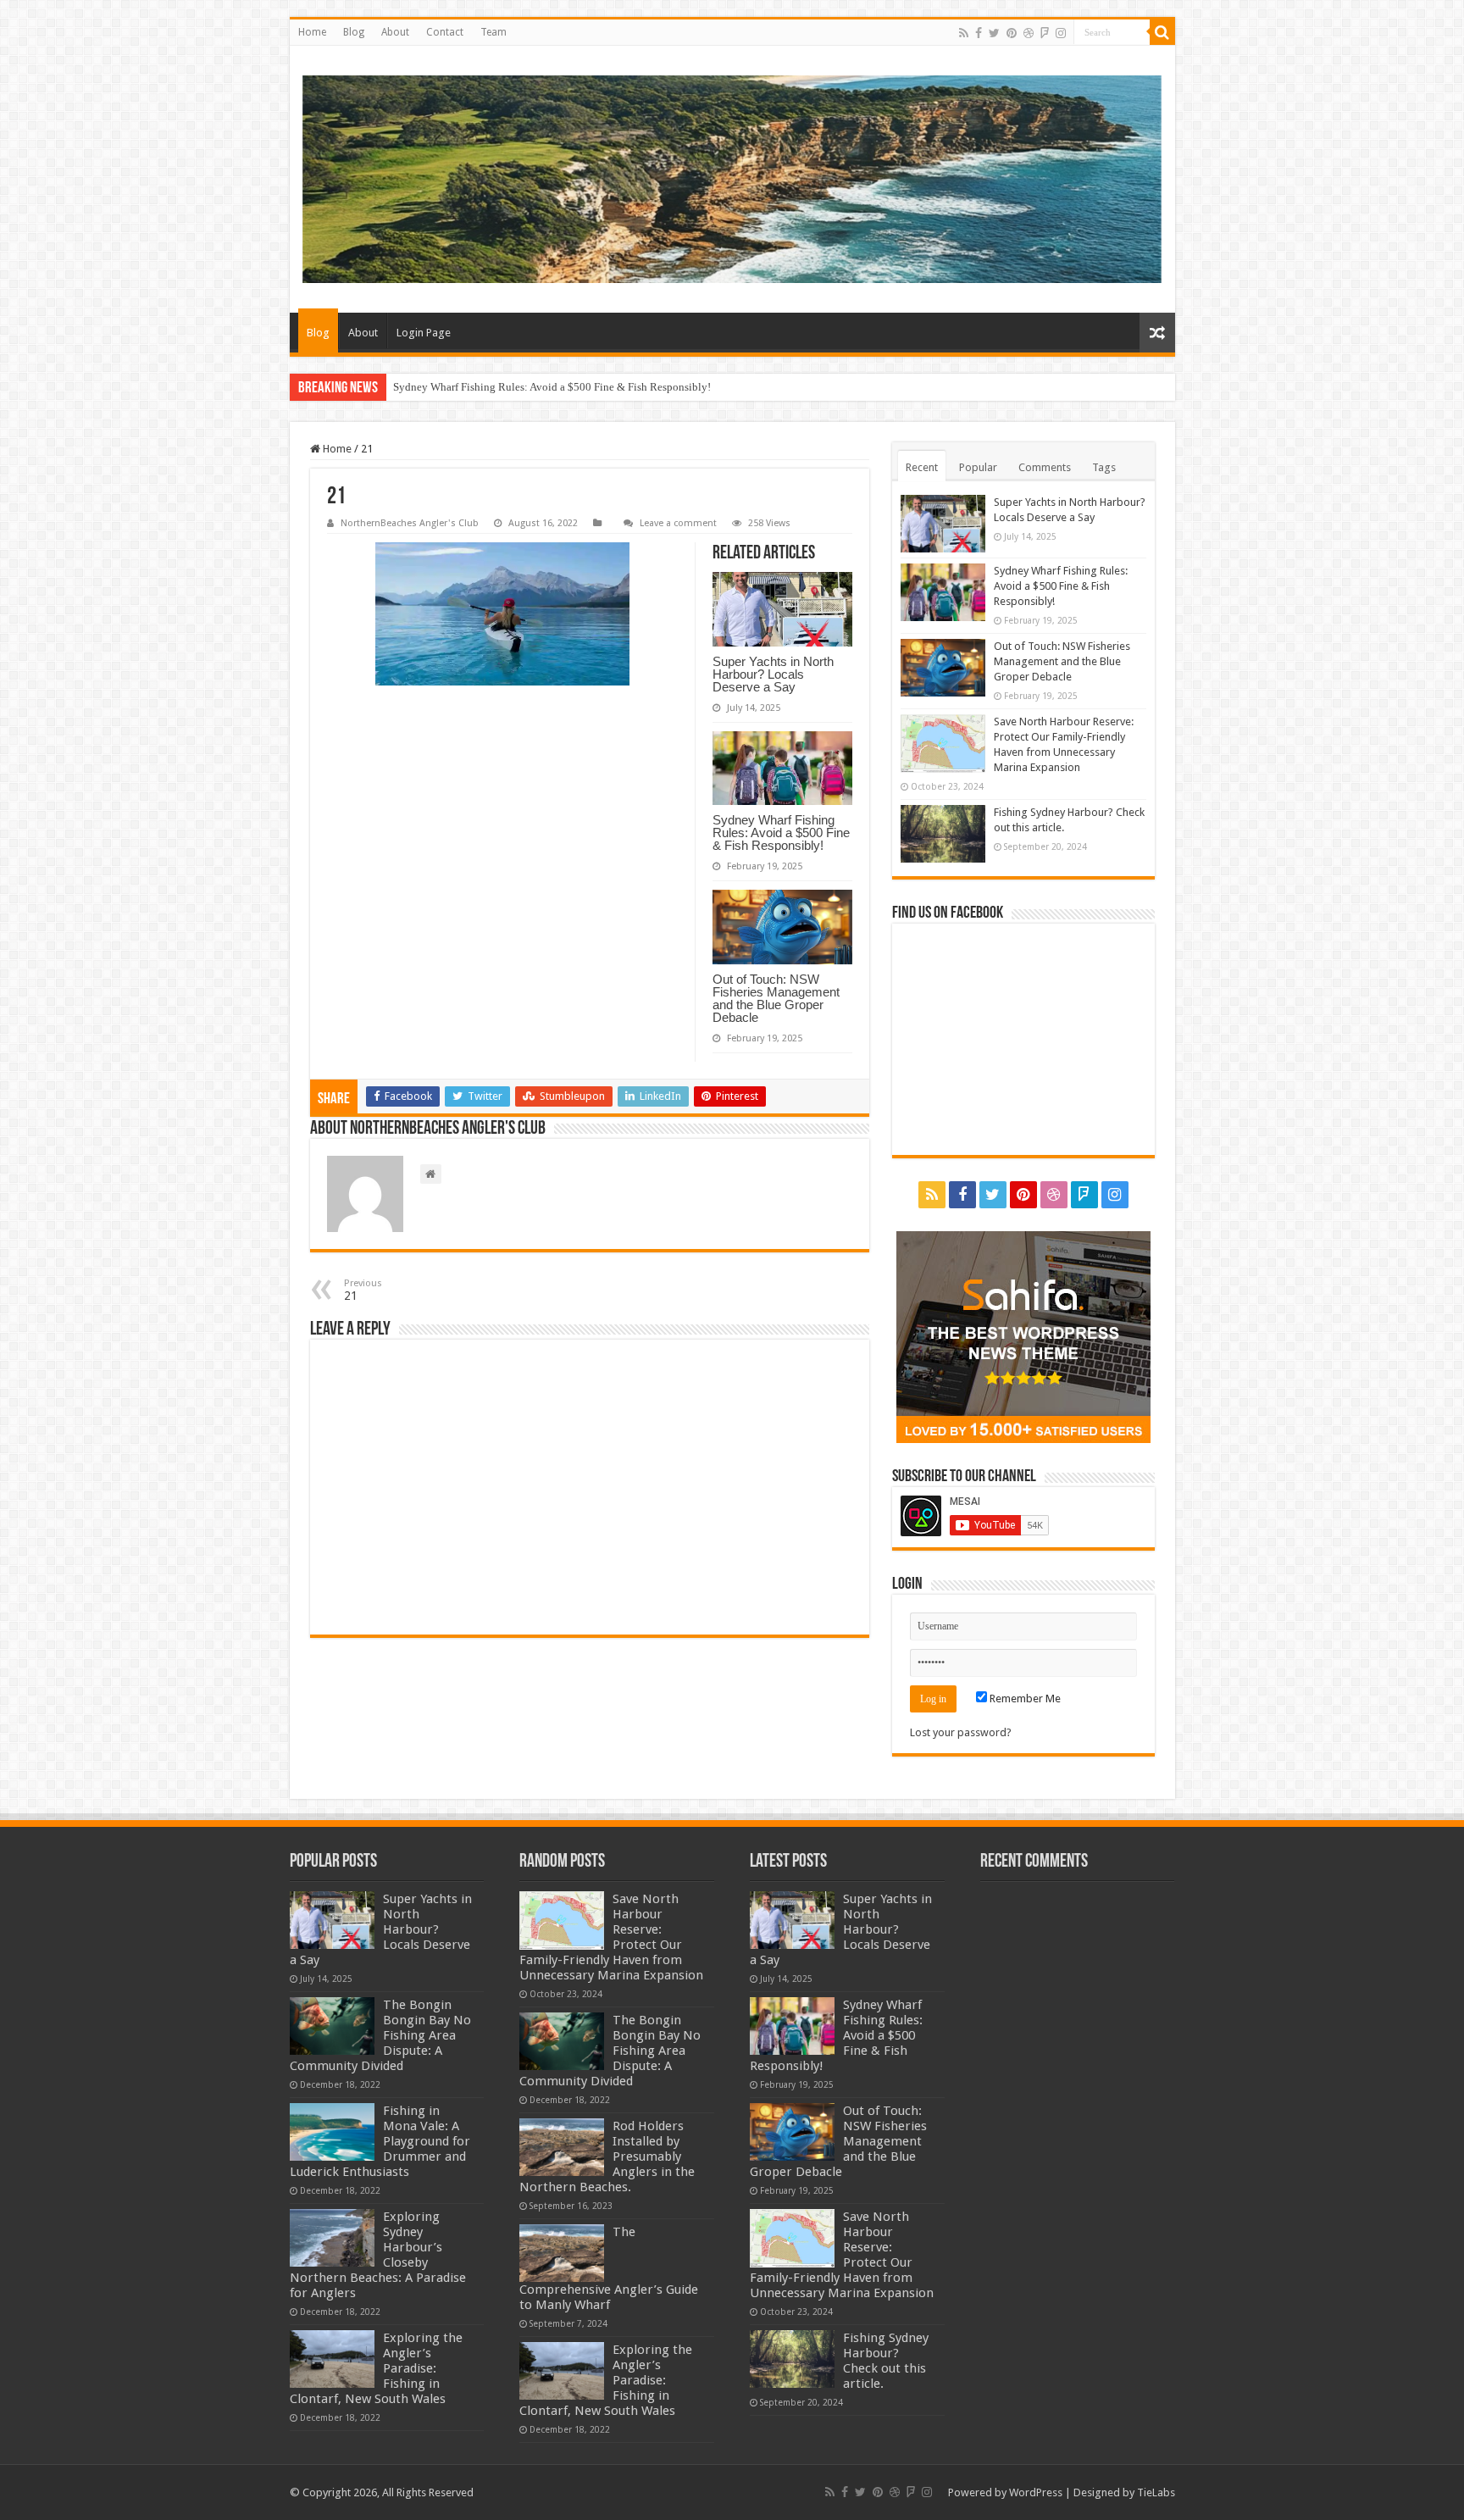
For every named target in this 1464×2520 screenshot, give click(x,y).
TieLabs (1156, 2492)
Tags (1104, 467)
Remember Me (1024, 1699)
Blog (354, 32)
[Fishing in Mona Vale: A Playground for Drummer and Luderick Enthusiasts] (332, 2132)
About (395, 32)
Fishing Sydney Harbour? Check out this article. (886, 2361)
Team (494, 32)
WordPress (1036, 2492)
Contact (445, 32)
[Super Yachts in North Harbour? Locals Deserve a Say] (332, 1920)
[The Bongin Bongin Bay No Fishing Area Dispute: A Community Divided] (332, 2026)
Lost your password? (961, 1732)
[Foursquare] (1045, 33)
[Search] (1162, 32)
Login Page (424, 333)
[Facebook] (979, 33)
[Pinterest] (1012, 33)
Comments (1045, 467)
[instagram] (1061, 33)
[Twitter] (994, 33)
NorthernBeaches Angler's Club (410, 523)
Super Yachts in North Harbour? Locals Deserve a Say (773, 674)
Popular (978, 467)
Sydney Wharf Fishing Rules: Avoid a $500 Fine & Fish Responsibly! (781, 833)
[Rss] (964, 33)
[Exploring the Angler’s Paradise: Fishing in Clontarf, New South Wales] (332, 2359)
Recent (922, 467)
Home (312, 32)
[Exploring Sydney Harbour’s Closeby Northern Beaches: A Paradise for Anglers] (332, 2238)
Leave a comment (678, 523)
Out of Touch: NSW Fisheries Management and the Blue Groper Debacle (558, 387)
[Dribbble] (1029, 33)
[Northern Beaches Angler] (732, 179)
